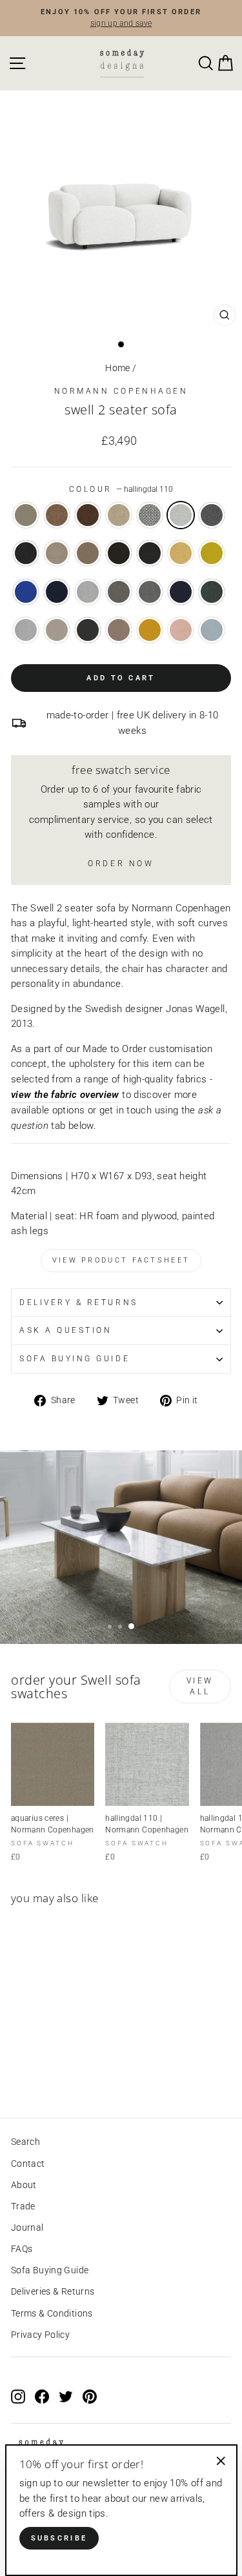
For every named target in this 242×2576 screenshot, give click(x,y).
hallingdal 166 (212, 515)
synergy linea (57, 515)
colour (121, 489)
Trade (23, 2206)
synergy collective (88, 515)
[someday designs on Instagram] (18, 2397)
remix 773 (181, 592)
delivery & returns (79, 1303)
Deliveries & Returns (53, 2291)
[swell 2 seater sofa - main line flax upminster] (63, 2072)
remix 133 (119, 592)
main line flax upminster (119, 515)
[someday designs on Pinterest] (90, 2397)
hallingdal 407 (181, 553)
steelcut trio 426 (119, 630)
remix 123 (88, 592)
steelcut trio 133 (26, 630)
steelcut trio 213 (57, 630)
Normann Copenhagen (121, 391)
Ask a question (66, 1330)
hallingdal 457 (212, 553)
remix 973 (212, 592)
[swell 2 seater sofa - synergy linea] (33, 2072)
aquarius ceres (26, 515)
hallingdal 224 (88, 553)
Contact (28, 2164)
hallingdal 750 (26, 592)
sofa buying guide (75, 1359)
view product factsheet (121, 1260)
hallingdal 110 (181, 515)
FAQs (22, 2249)
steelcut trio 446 (150, 630)
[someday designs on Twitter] (66, 2397)
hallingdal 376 (150, 553)
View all (200, 1686)
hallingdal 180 (26, 553)
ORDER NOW (121, 864)
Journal (27, 2227)
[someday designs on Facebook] (42, 2397)
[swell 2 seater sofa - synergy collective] (48, 2072)
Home (117, 368)
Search (25, 2142)
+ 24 (77, 2072)
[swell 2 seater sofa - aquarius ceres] (18, 2072)
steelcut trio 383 (88, 630)
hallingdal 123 (150, 515)
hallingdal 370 (119, 553)
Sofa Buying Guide (50, 2270)
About (24, 2185)
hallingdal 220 (57, 553)
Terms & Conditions (52, 2313)
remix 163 (150, 592)
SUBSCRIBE (59, 2538)
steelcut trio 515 (181, 630)
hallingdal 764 (57, 592)
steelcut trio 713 (212, 630)
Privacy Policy (40, 2335)
